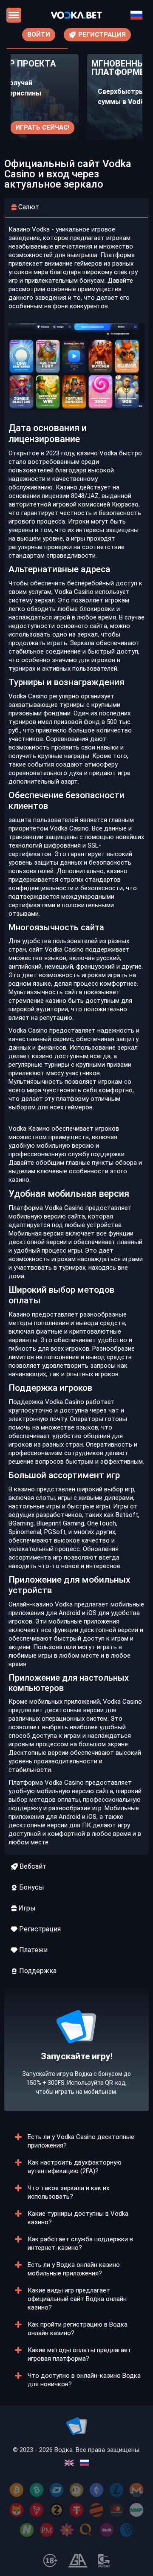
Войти (39, 35)
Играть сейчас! (42, 127)
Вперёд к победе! (77, 2076)
